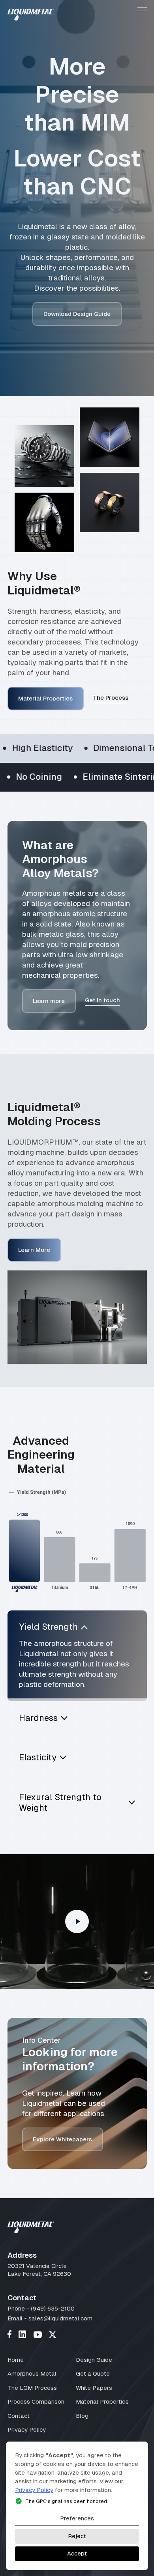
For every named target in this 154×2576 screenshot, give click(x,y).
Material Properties (102, 2401)
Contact (19, 2416)
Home (16, 2360)
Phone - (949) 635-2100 (41, 2308)
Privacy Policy (27, 2429)
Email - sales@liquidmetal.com (50, 2318)
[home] (31, 16)
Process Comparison (36, 2401)
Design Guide (94, 2360)
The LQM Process (32, 2388)
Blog (82, 2416)
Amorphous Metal (32, 2373)
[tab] (77, 1656)
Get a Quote (93, 2373)
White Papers (94, 2388)
